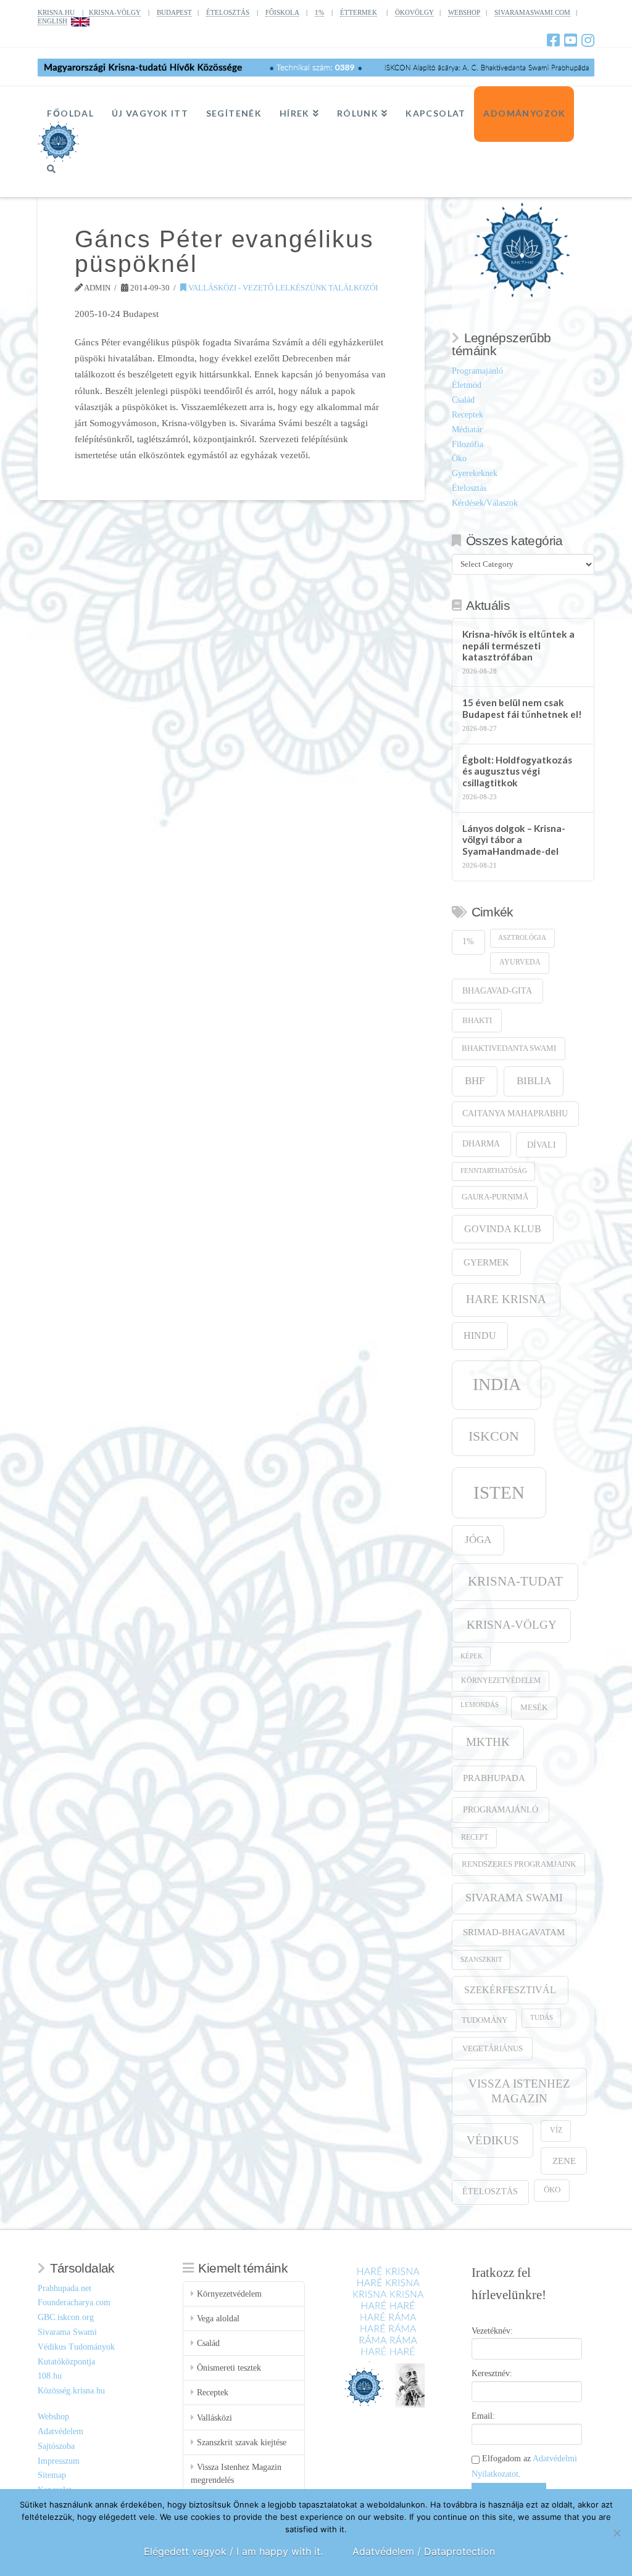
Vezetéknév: (492, 2331)
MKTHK (488, 1742)
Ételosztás (469, 488)
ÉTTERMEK (359, 12)
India (497, 1384)
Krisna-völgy (512, 1625)
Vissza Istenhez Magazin (519, 2091)
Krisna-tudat (515, 1581)
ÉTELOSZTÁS (228, 12)
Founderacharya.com (74, 2302)
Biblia (534, 1081)
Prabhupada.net (64, 2288)
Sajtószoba (56, 2446)
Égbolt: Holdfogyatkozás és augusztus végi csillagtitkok (517, 771)
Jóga (478, 1540)
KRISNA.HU (56, 12)
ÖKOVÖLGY (414, 12)
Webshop (53, 2417)
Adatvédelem (60, 2431)
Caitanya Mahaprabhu (515, 1113)
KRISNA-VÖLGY (115, 12)
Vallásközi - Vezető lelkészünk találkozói (282, 288)
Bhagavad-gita (497, 991)
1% (319, 12)
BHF (475, 1081)
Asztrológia (522, 938)
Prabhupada (494, 1778)
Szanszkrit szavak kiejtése (242, 2442)
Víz (556, 2130)
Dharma (481, 1144)
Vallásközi (214, 2418)
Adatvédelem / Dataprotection (424, 2551)
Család (463, 400)
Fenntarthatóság (494, 1171)
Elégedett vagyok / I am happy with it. (233, 2551)
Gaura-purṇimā (495, 1197)
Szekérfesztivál (510, 1990)
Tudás (542, 2018)
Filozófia (468, 444)
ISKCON (494, 1436)
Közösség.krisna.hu (71, 2391)
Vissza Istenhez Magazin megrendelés (236, 2474)
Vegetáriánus (493, 2048)
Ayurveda (520, 962)
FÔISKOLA (282, 12)
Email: (483, 2416)
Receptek (468, 415)
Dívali (542, 1145)
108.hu (50, 2376)
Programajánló (477, 371)
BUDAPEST (174, 12)
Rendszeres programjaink (519, 1864)
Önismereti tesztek (229, 2368)
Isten (499, 1492)
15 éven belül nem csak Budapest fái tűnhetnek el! (522, 708)
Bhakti (477, 1020)
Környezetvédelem (501, 1681)
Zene (564, 2161)
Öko (459, 459)
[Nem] (617, 2533)
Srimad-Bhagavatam (514, 1932)
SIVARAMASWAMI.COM (532, 12)
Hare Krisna (506, 1299)
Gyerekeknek (475, 473)
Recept (475, 1837)
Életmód (467, 385)
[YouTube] (571, 40)
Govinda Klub (503, 1229)
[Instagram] (588, 40)
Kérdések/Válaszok (485, 503)
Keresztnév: (492, 2373)
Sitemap (52, 2475)
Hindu (480, 1335)
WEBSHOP (464, 12)
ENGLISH (52, 21)
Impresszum (59, 2461)
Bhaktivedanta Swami (509, 1048)
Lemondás (480, 1705)
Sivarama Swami (514, 1898)
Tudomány (484, 2020)
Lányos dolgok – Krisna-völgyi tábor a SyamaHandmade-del (514, 840)
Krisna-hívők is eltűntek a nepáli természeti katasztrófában (518, 645)
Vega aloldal (218, 2319)
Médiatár (467, 430)
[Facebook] (553, 40)
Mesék (534, 1708)
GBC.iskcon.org (66, 2317)
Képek (472, 1656)
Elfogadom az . (524, 2466)
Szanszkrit (481, 1960)
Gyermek (486, 1262)
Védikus (493, 2140)
